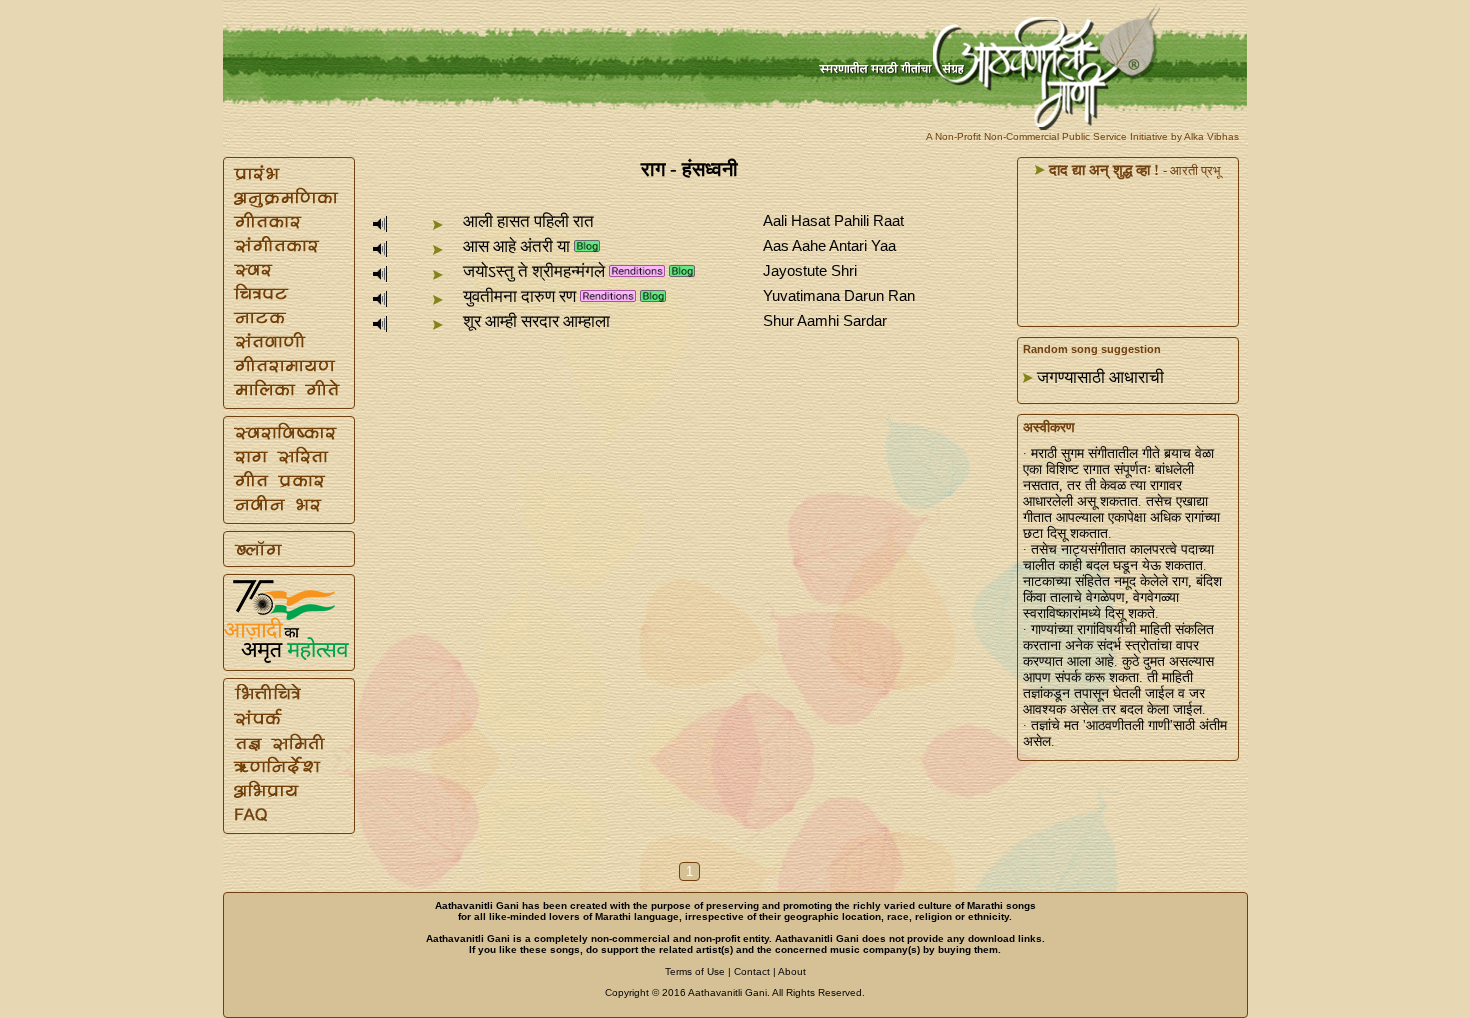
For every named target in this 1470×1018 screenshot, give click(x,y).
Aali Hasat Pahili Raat (833, 220)
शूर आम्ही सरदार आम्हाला (536, 321)
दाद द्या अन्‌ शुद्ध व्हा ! (1102, 170)
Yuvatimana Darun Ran (839, 295)
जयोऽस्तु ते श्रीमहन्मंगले (534, 271)
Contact (752, 971)
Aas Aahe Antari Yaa (829, 245)
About (792, 971)
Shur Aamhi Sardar (825, 320)
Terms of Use (695, 971)
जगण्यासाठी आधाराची (1100, 377)
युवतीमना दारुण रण (519, 296)
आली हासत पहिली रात (528, 221)
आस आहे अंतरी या (516, 246)
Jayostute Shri (810, 270)
